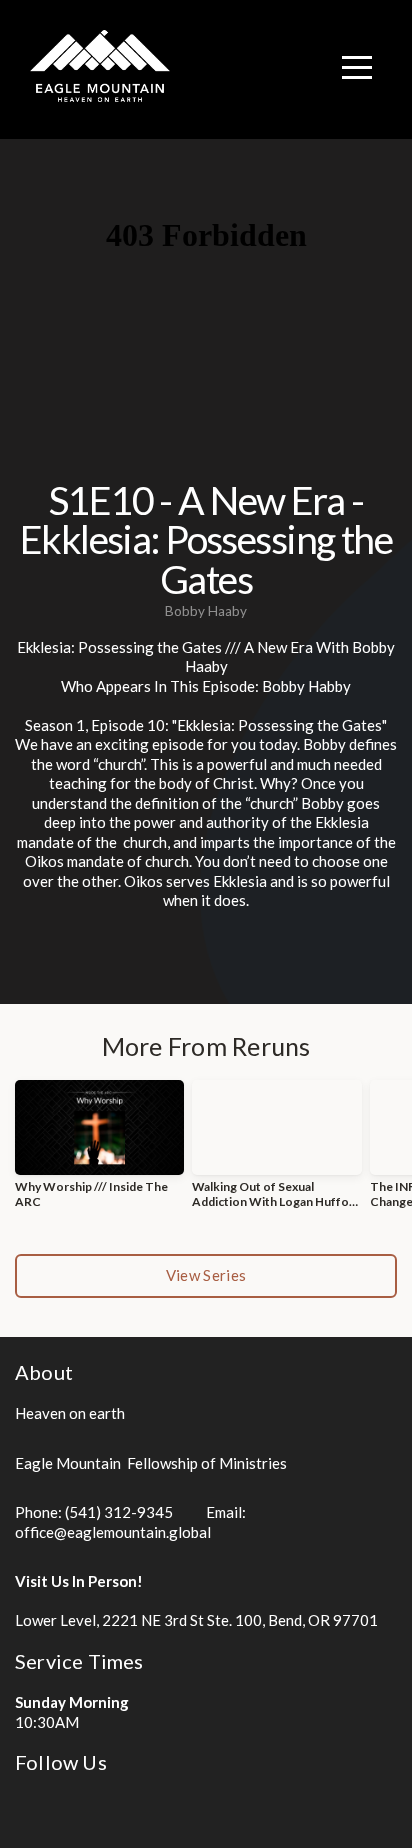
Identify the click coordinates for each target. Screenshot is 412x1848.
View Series (206, 1275)
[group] (99, 1152)
